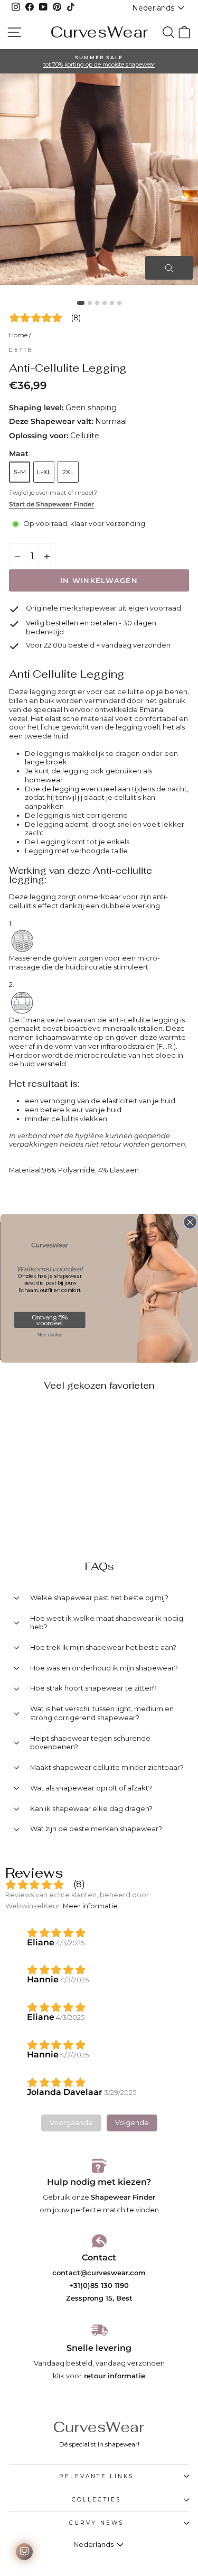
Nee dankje (49, 1334)
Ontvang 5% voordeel (49, 1320)
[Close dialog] (190, 1222)
